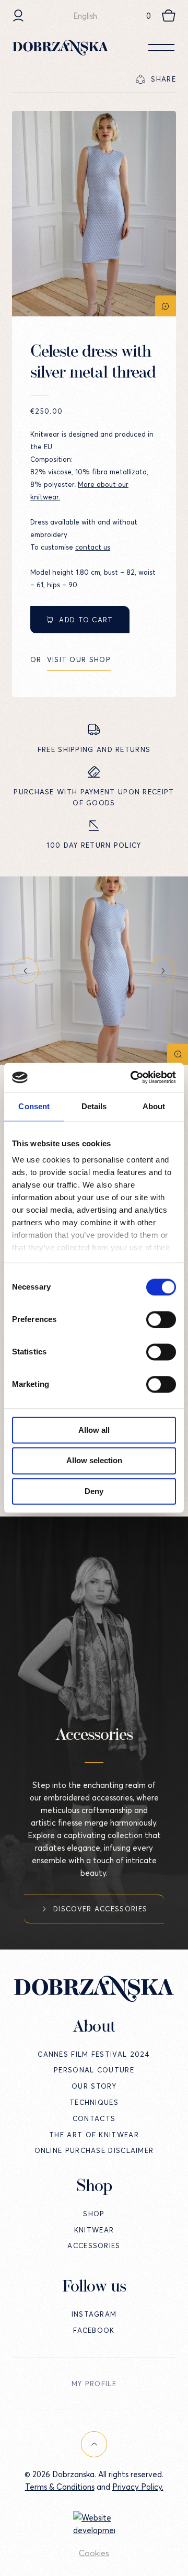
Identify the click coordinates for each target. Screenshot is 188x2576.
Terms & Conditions (60, 2487)
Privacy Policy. (138, 2487)
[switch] (161, 1319)
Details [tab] (94, 1106)
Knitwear (94, 2230)
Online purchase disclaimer (94, 2150)
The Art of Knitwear (94, 2135)
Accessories (94, 2246)
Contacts (94, 2118)
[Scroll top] (94, 2444)
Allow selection (94, 1461)
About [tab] (154, 1106)
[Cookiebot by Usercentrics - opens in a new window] (133, 1077)
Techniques (94, 2102)
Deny (94, 1491)
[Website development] (94, 2524)
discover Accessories (100, 1909)
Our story (94, 2086)
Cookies (94, 2553)
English (85, 16)
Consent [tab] (34, 1106)
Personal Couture (94, 2070)
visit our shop (79, 659)
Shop (94, 2214)
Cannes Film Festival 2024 (94, 2054)
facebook (94, 2330)
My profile (94, 2384)
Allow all (94, 1430)
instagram (94, 2314)
